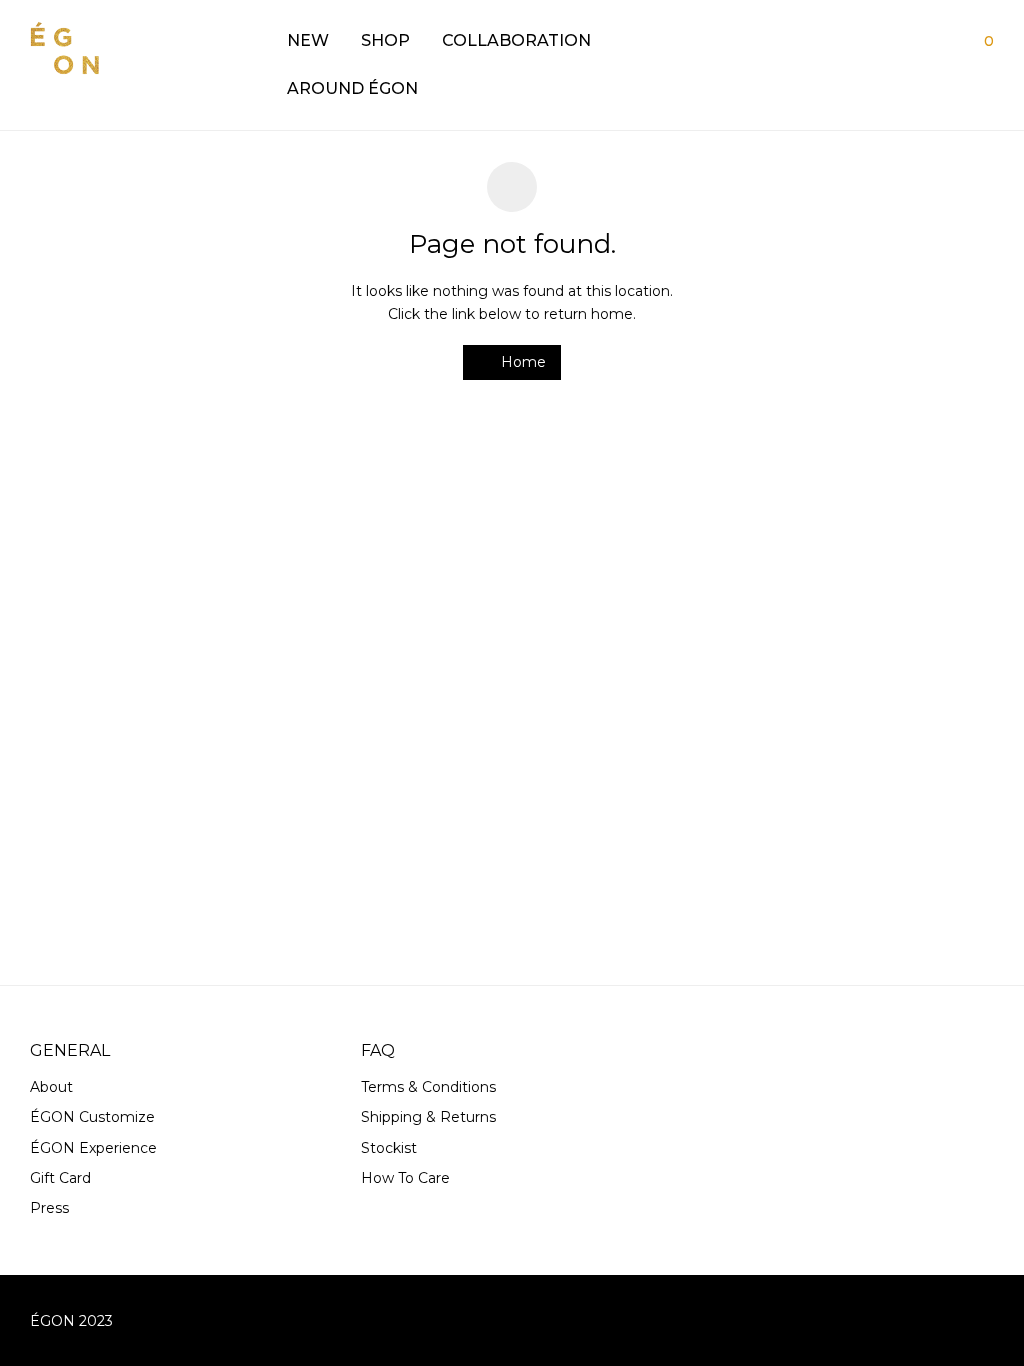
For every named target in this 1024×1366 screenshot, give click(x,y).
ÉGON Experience (93, 1148)
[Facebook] (954, 1320)
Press (49, 1208)
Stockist (389, 1148)
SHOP (385, 40)
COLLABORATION (516, 40)
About (51, 1087)
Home (521, 362)
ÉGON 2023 (71, 1321)
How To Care (405, 1178)
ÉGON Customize (92, 1117)
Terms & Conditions (428, 1087)
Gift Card (60, 1178)
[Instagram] (987, 1320)
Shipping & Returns (428, 1117)
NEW (308, 40)
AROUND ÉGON (352, 88)
